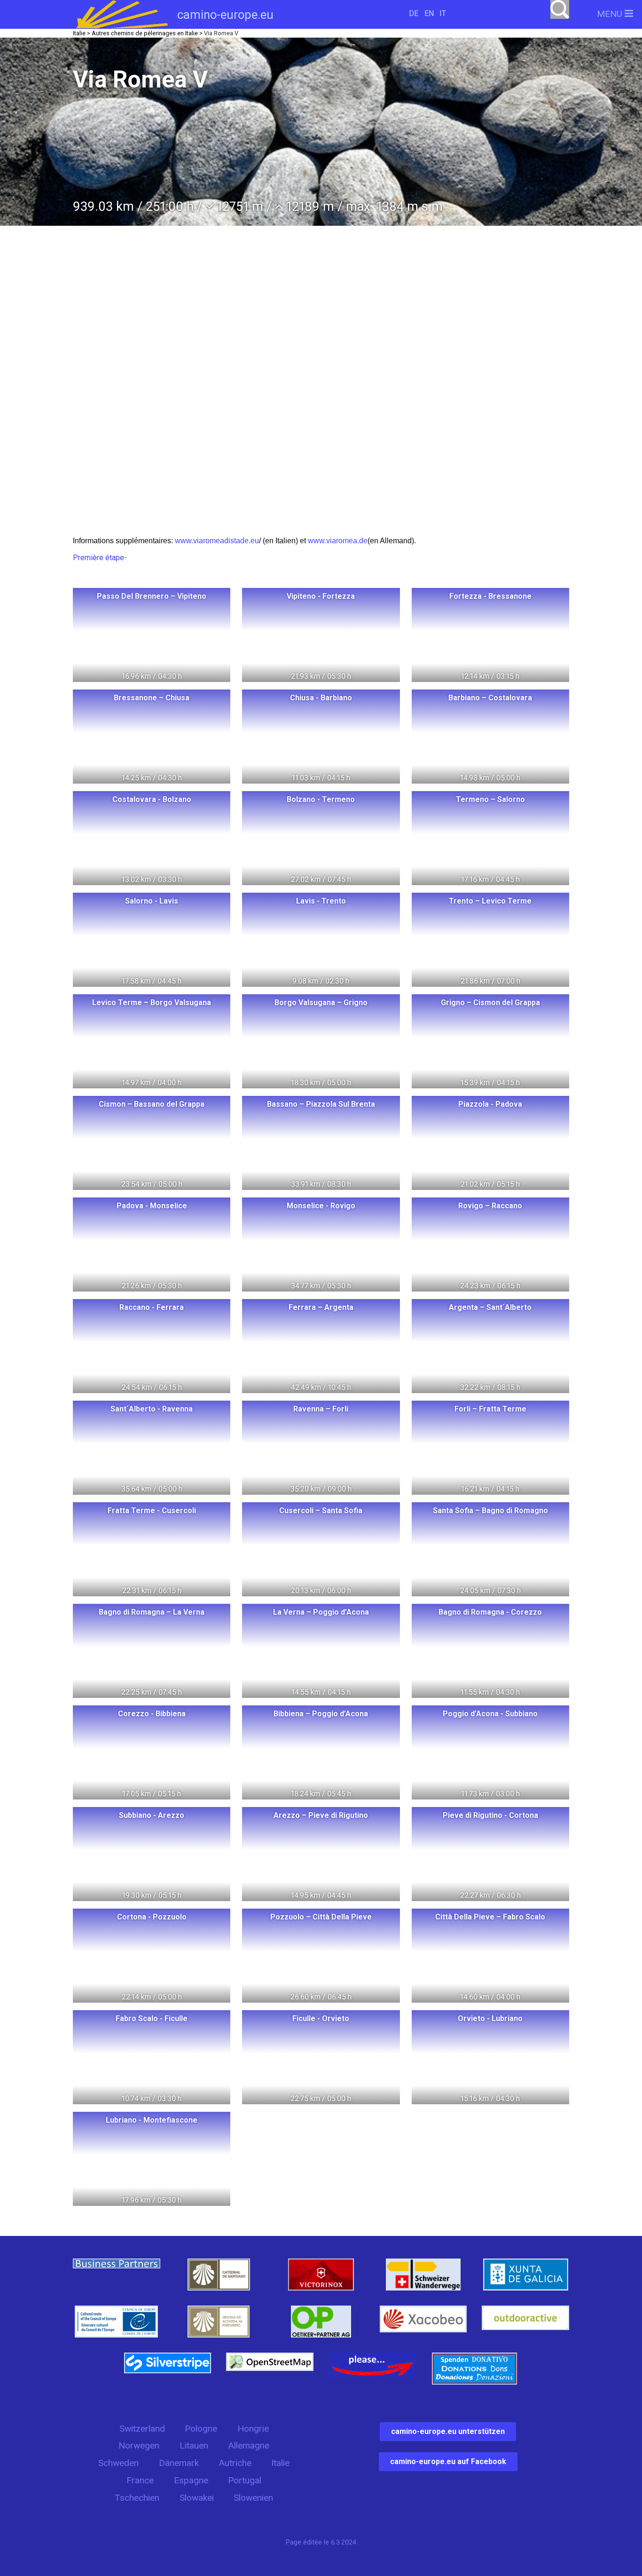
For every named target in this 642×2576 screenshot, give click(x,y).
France (140, 2480)
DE (414, 13)
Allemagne (249, 2445)
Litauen (194, 2445)
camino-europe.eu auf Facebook (448, 2461)
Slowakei (197, 2498)
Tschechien (137, 2498)
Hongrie (253, 2429)
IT (443, 13)
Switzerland (142, 2429)
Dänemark (179, 2463)
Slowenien (253, 2498)
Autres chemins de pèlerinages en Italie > (147, 33)
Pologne (201, 2429)
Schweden (118, 2463)
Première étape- (100, 558)
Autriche (235, 2463)
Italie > (82, 33)
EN (429, 13)
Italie (280, 2463)
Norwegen (139, 2445)
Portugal (245, 2480)
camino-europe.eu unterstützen (448, 2431)
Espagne (191, 2480)
